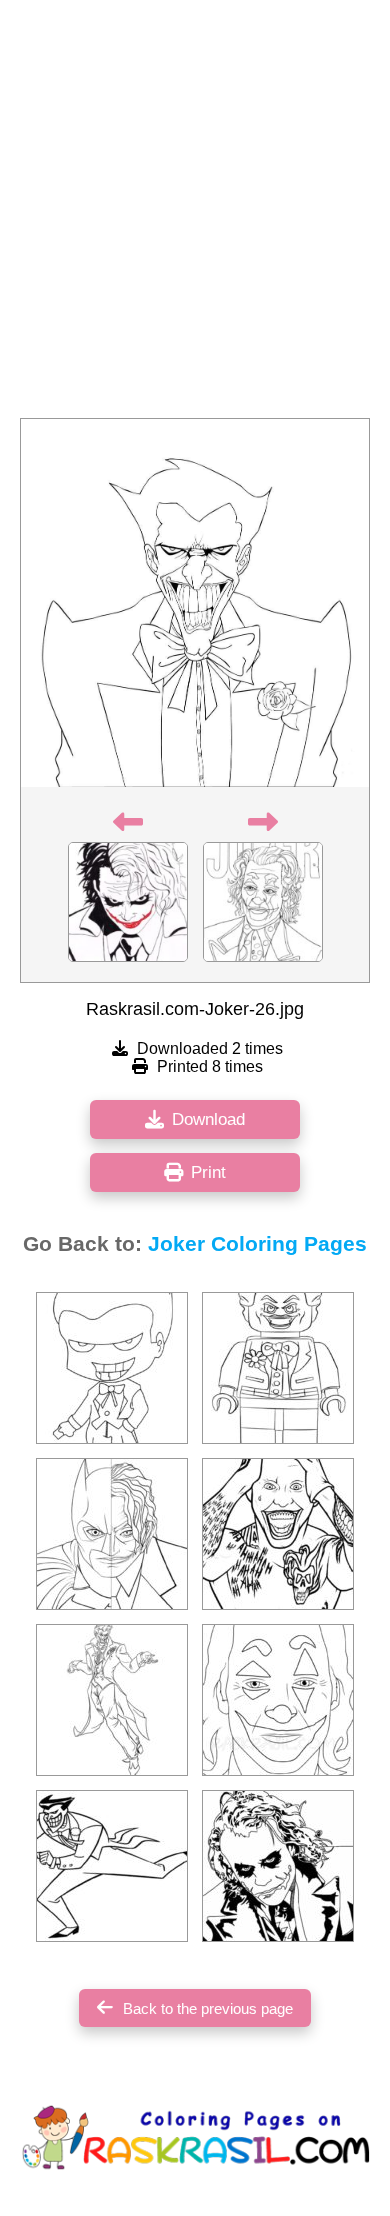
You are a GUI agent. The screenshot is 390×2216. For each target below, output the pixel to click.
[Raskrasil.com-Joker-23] (278, 1866)
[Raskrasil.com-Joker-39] (278, 1534)
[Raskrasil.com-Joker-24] (112, 1534)
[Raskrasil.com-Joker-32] (112, 1866)
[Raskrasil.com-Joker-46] (112, 1700)
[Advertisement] (195, 215)
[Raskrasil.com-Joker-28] (278, 1368)
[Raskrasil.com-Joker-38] (112, 1368)
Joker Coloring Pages (257, 1244)
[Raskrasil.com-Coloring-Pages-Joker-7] (278, 1700)
